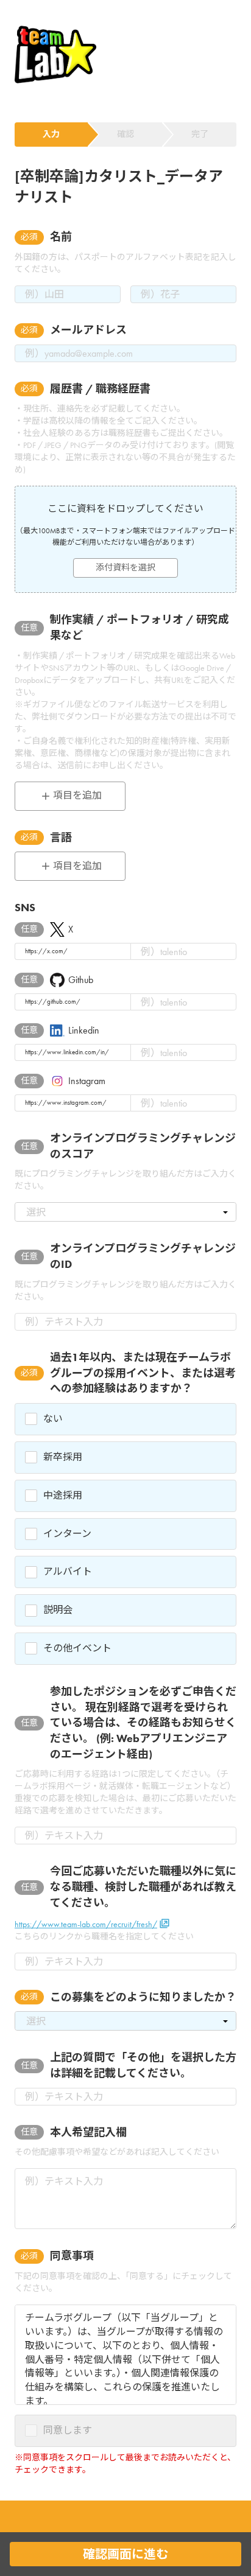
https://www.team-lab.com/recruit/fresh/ (86, 1924)
